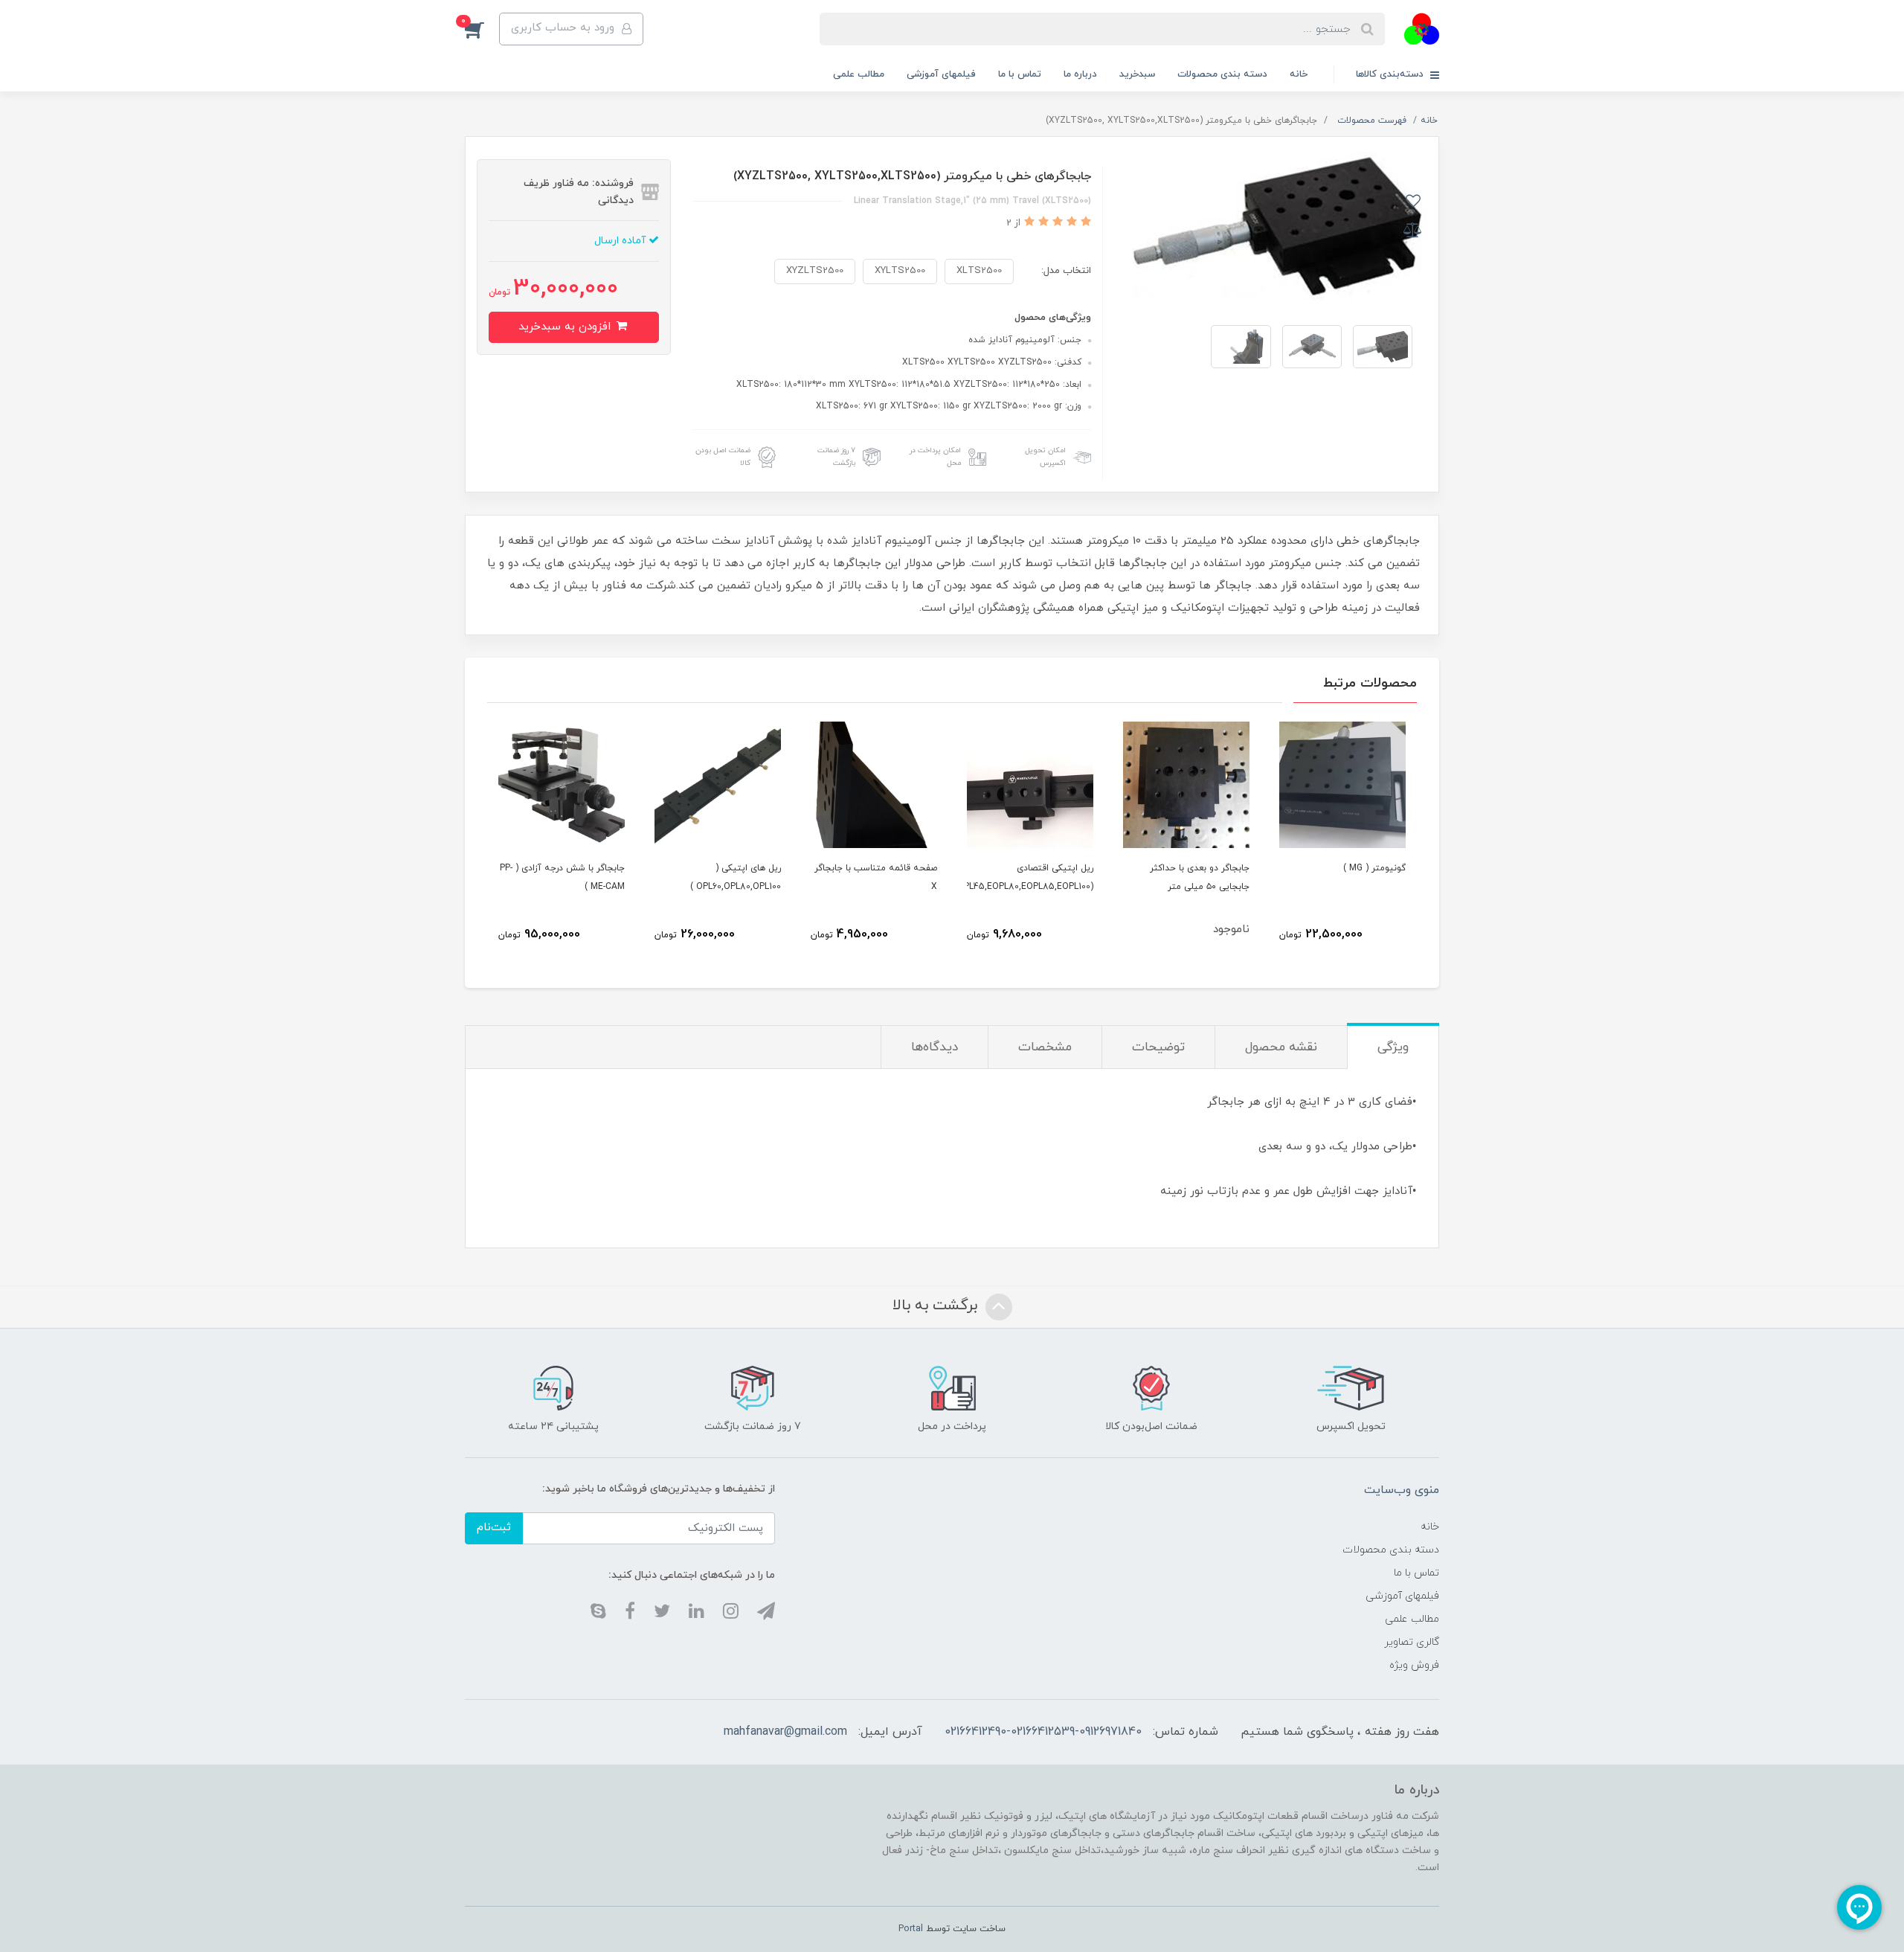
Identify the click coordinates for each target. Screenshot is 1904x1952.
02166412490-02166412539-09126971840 (1043, 1732)
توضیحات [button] (1158, 1047)
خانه (1299, 74)
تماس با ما (1020, 74)
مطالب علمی (859, 74)
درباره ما (1080, 74)
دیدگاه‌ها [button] (935, 1047)
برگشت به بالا (937, 1306)
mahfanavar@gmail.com (785, 1732)
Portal (911, 1929)
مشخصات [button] (1045, 1047)
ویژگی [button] (1393, 1047)
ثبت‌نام (494, 1528)
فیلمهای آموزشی (941, 74)
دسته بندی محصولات (1222, 74)
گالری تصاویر (1412, 1642)
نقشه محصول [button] (1281, 1047)
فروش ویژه (1414, 1665)
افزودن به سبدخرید (566, 327)
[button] (482, 29)
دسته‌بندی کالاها (1391, 74)
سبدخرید (1137, 74)
